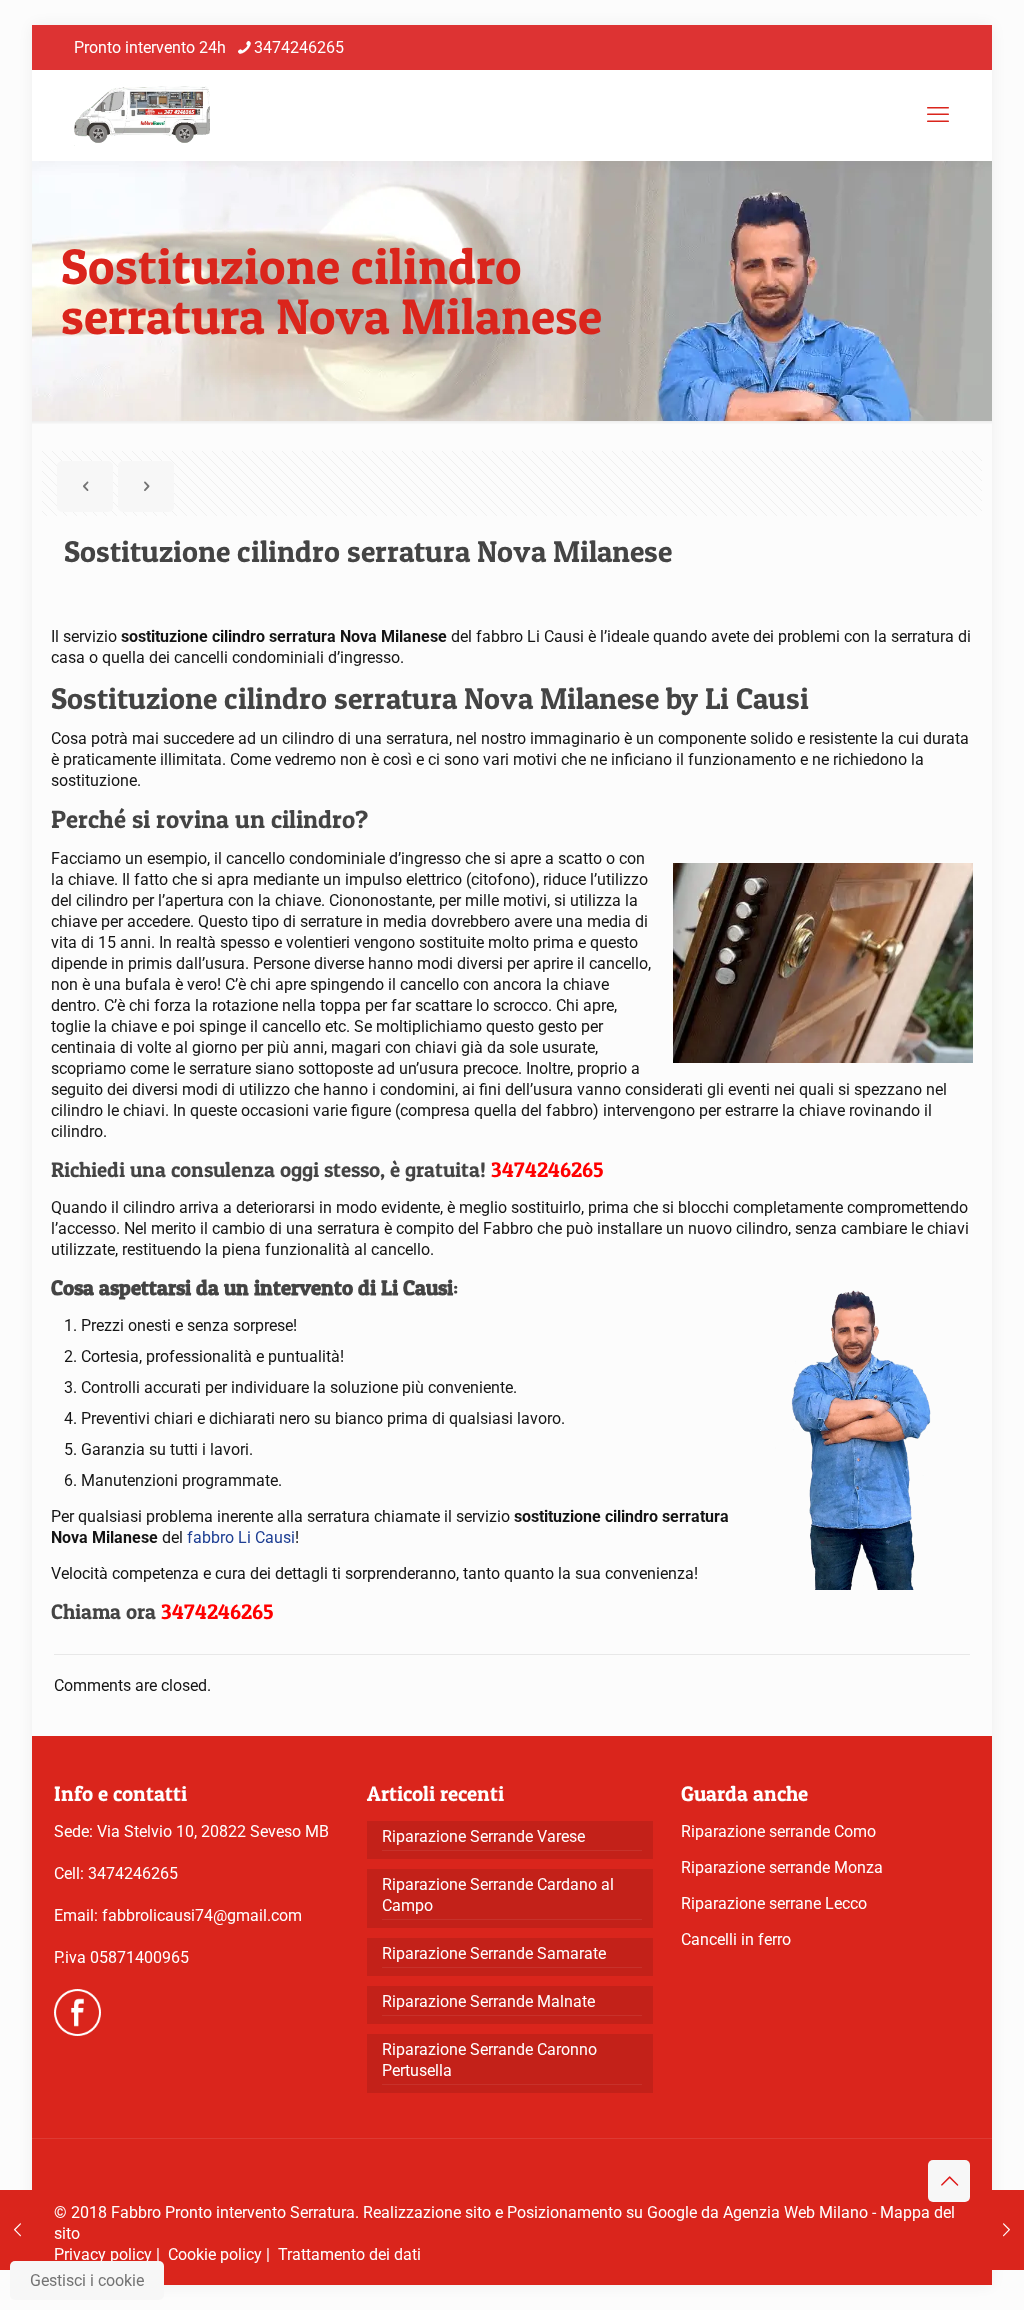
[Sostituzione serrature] (142, 115)
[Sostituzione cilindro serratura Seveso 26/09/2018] (17, 2230)
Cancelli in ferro (736, 1939)
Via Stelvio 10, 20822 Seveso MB (213, 1831)
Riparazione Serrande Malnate (488, 2001)
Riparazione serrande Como (778, 1831)
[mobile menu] (938, 115)
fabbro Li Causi (241, 1537)
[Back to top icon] (949, 2181)
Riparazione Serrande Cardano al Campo (498, 1895)
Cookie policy (215, 2254)
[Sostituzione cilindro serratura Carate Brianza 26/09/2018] (1006, 2230)
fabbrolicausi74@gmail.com (202, 1915)
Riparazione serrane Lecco (774, 1903)
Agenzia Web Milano (795, 2212)
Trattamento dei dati (349, 2254)
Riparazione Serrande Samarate (494, 1953)
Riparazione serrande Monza (782, 1867)
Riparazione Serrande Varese (483, 1836)
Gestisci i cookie (87, 2280)
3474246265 (299, 47)
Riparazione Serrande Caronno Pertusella (489, 2060)
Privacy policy (103, 2254)
